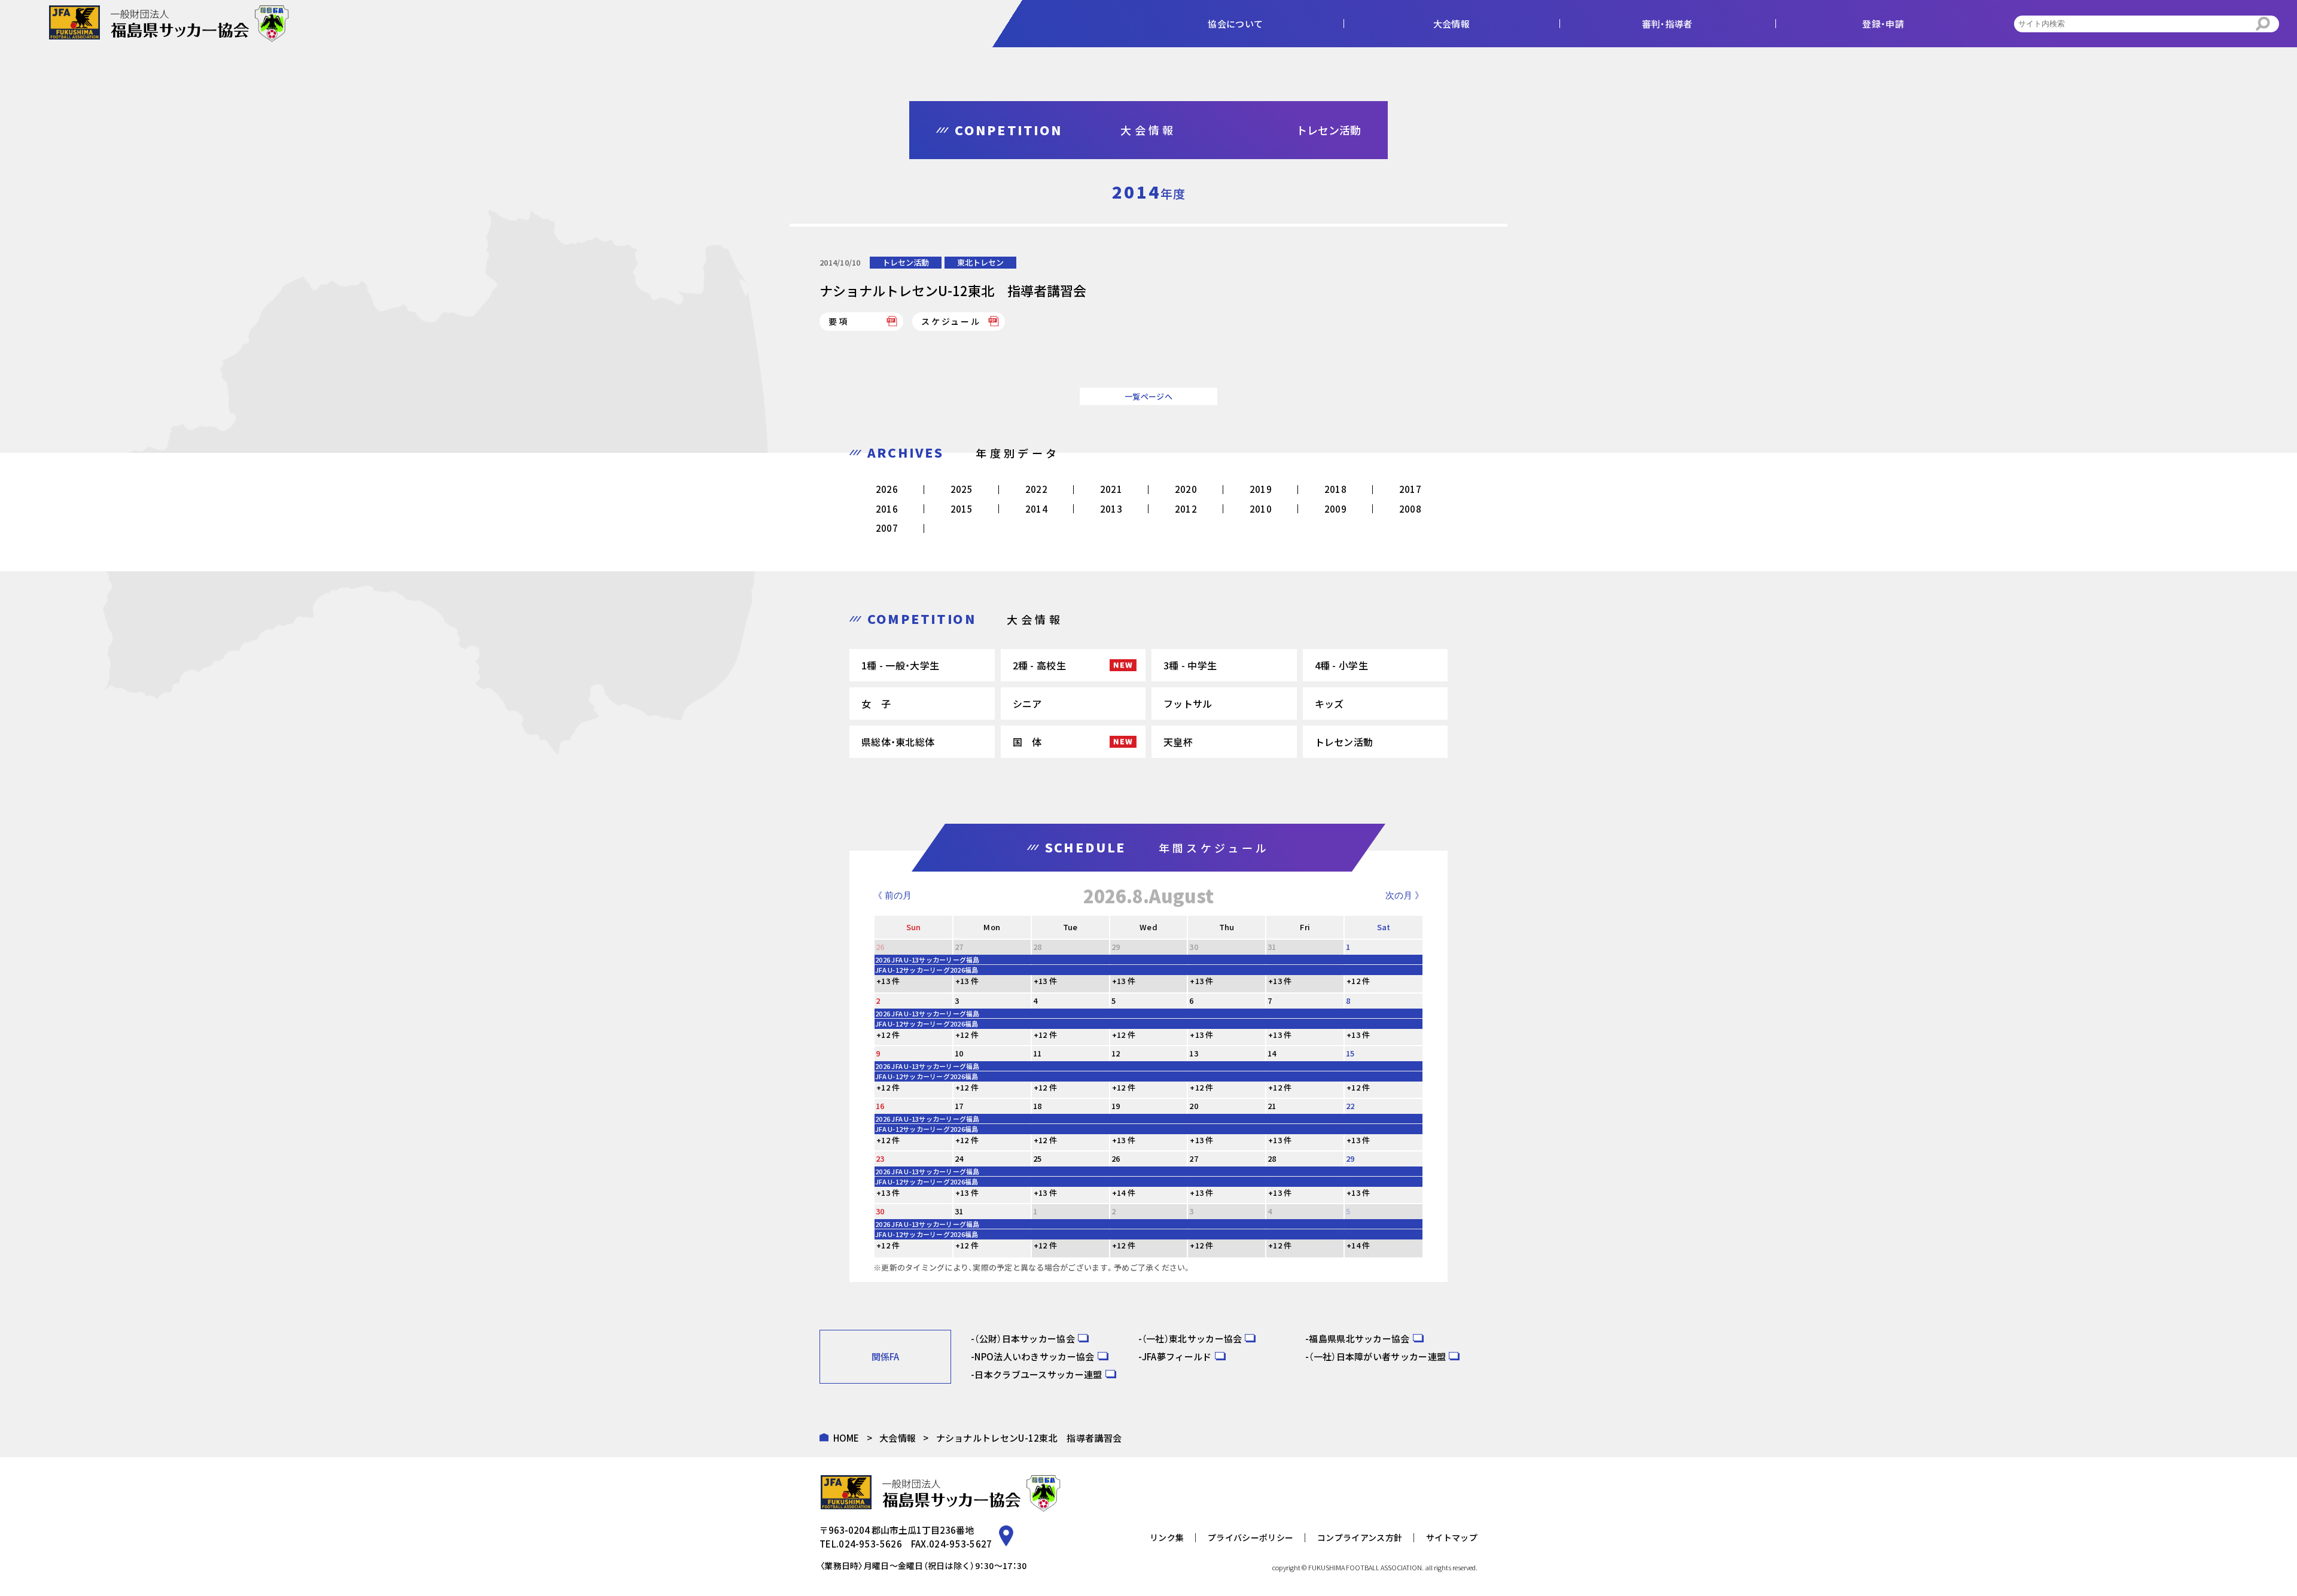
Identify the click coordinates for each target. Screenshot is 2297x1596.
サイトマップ (1452, 1537)
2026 (887, 489)
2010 (1261, 509)
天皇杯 (1178, 742)
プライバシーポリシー (1250, 1537)
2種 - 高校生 (1039, 665)
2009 (1335, 509)
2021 (1111, 489)
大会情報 (898, 1438)
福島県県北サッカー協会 (1359, 1338)
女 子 (876, 703)
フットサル (1188, 703)
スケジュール (951, 321)
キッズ (1329, 703)
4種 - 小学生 (1341, 665)
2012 (1186, 509)
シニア (1027, 703)
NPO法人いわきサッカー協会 (1034, 1356)
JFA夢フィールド (1177, 1356)
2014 (1036, 509)
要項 (839, 321)
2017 (1410, 489)
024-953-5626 (870, 1544)
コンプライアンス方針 (1360, 1537)
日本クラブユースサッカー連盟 (1038, 1374)
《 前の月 (892, 895)
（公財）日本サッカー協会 (1025, 1338)
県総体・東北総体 (898, 742)
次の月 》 (1405, 895)
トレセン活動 (906, 262)
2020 (1186, 489)
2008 (1410, 509)
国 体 (1027, 742)
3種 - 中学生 (1190, 665)
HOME (846, 1438)
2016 (887, 509)
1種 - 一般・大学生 (900, 665)
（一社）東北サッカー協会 (1192, 1338)
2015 (962, 509)
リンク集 (1167, 1537)
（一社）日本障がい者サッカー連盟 (1377, 1356)
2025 (962, 489)
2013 (1111, 509)
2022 (1036, 489)
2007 (887, 528)
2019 (1261, 489)
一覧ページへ (1148, 396)
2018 (1335, 489)
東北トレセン (980, 262)
